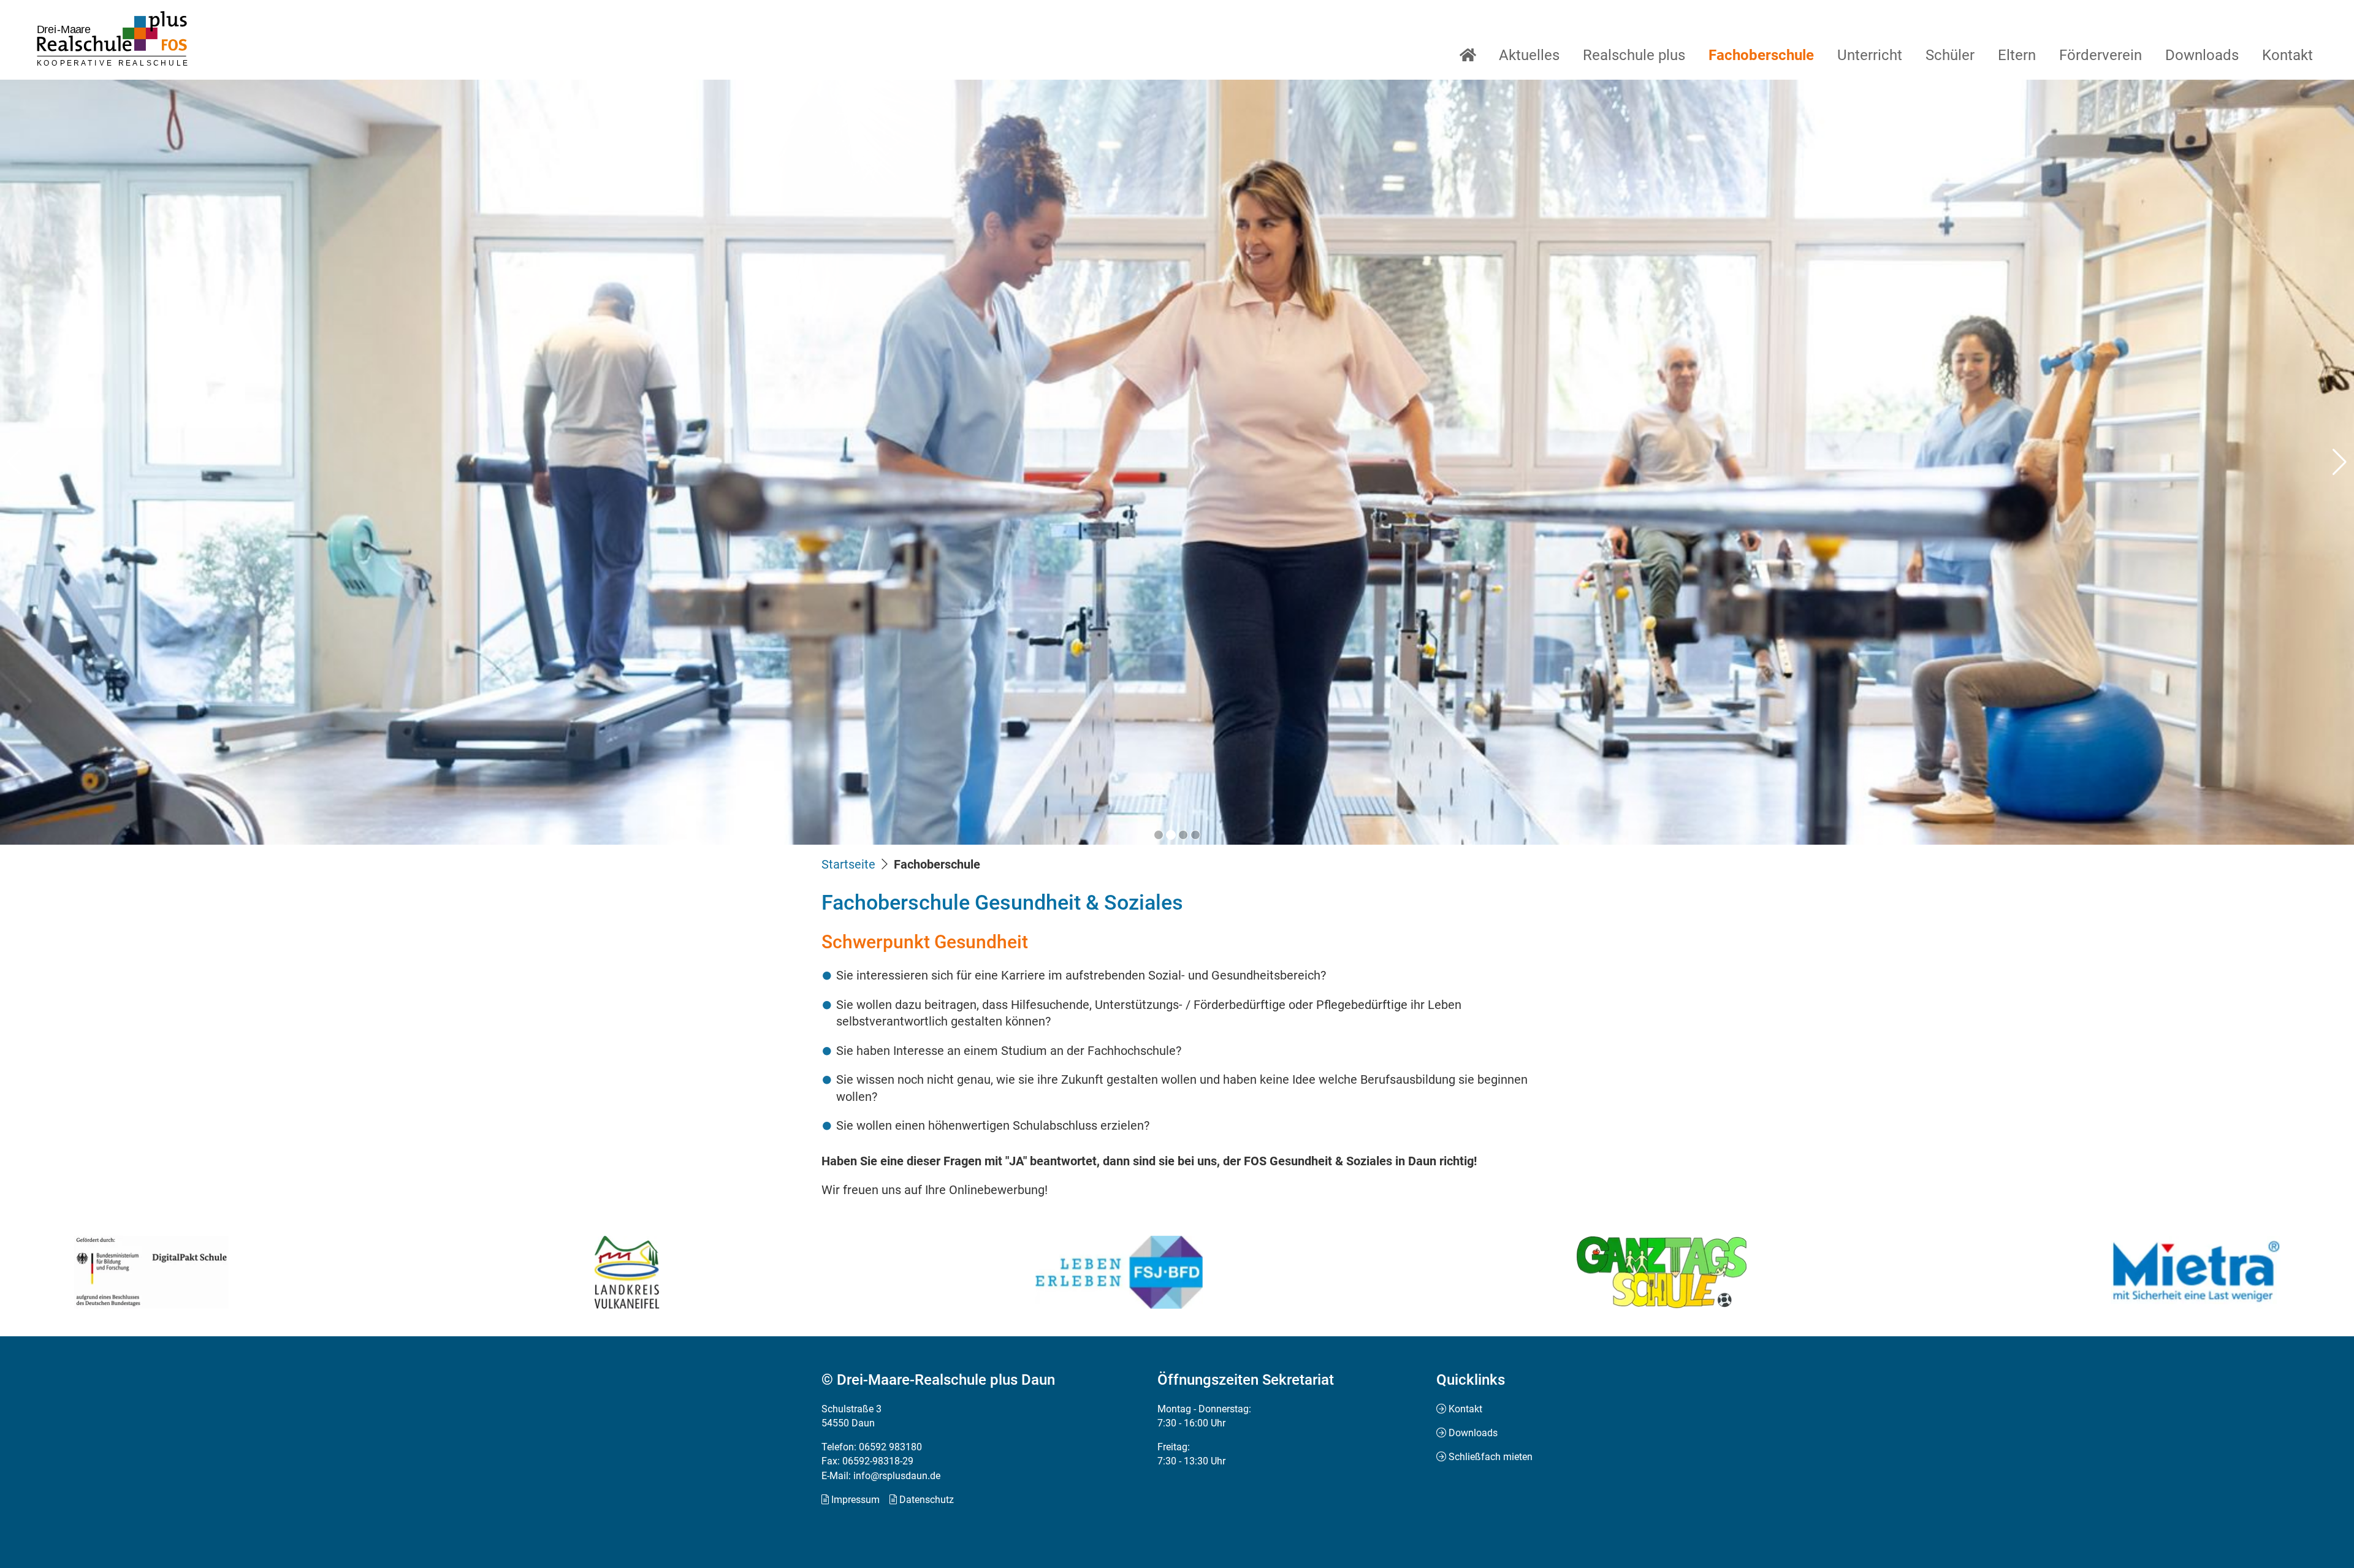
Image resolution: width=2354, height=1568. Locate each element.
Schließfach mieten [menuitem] (1491, 1457)
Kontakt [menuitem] (1465, 1409)
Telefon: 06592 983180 (872, 1447)
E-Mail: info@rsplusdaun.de (881, 1476)
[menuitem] (1468, 55)
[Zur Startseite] (112, 39)
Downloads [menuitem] (1473, 1433)
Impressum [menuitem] (855, 1500)
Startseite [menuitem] (848, 864)
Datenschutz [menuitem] (927, 1500)
